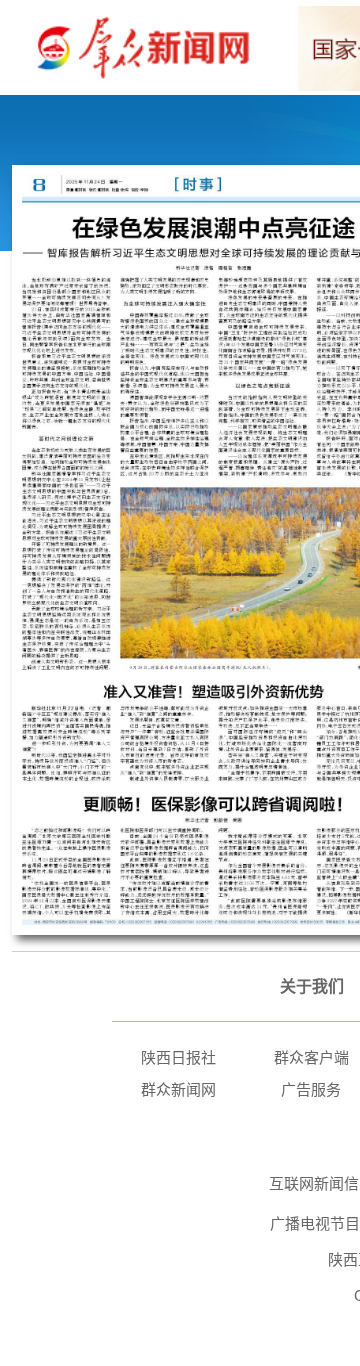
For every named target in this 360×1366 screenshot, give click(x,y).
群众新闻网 (178, 1089)
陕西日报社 (178, 1057)
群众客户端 (311, 1057)
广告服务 (311, 1089)
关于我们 (312, 986)
